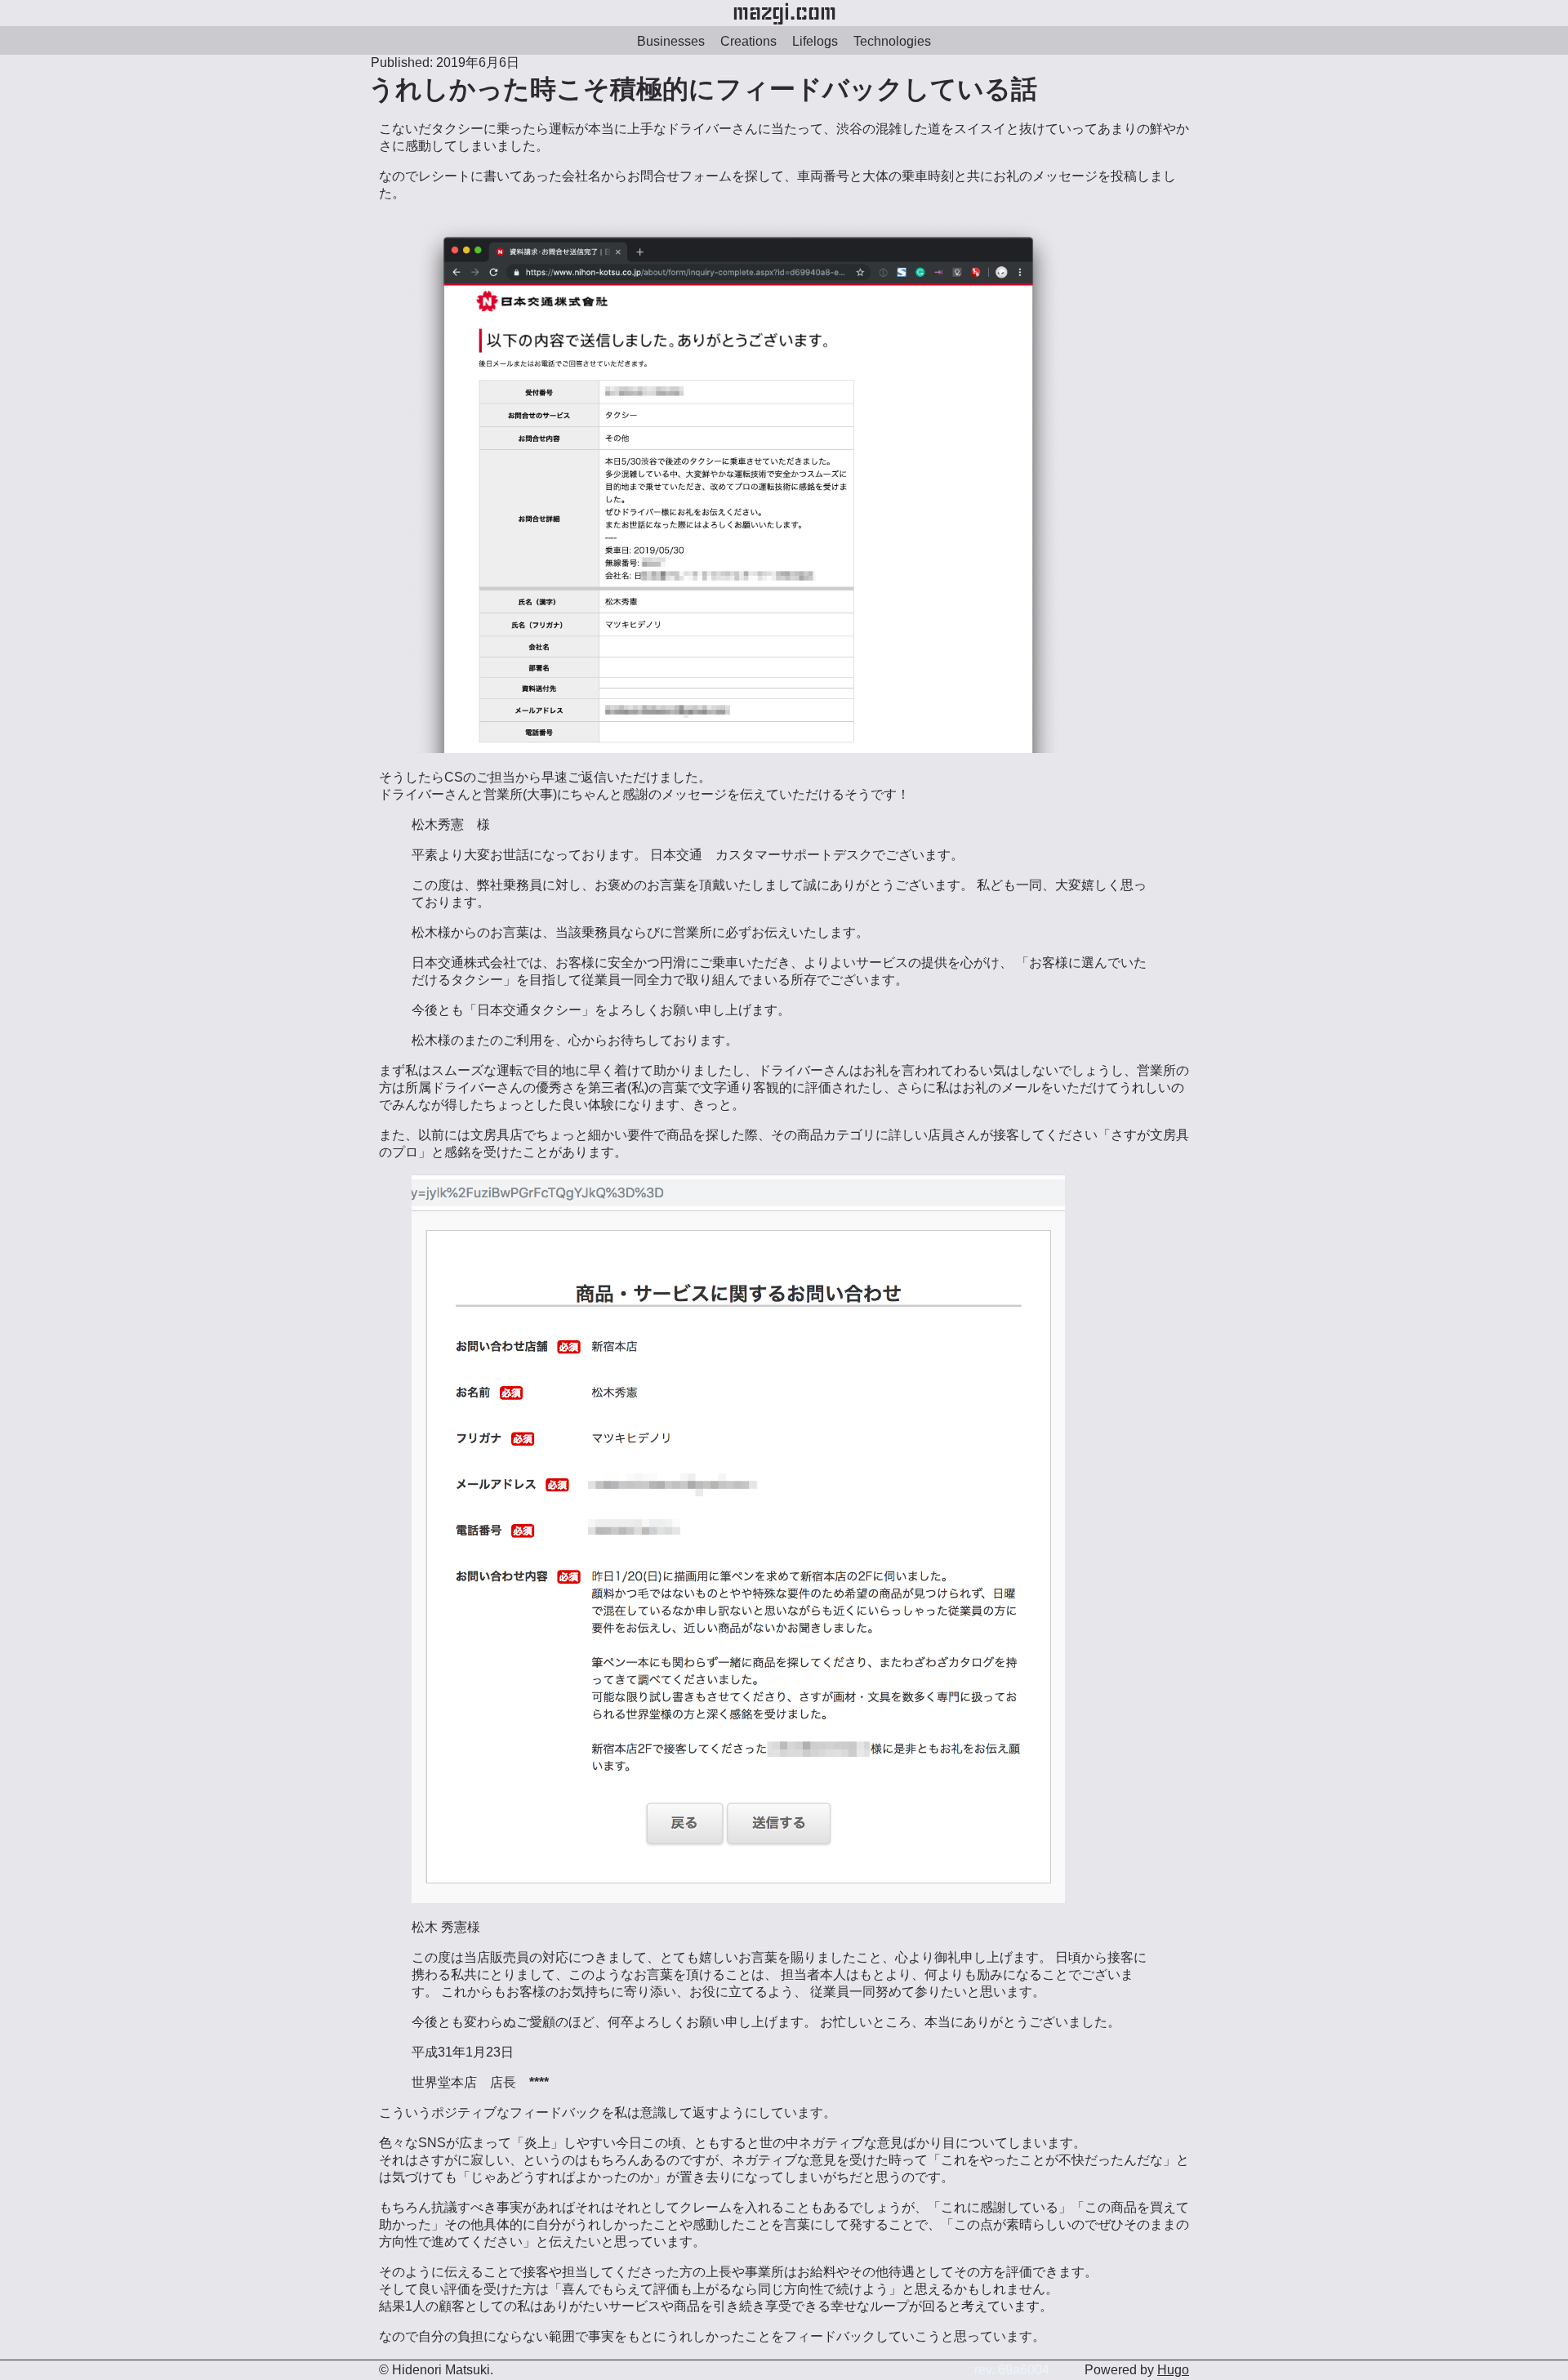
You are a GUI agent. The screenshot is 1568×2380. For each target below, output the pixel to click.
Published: (402, 62)
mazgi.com (784, 13)
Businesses (671, 41)
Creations (748, 41)
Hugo (1173, 2370)
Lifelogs (815, 41)
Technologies (892, 41)
